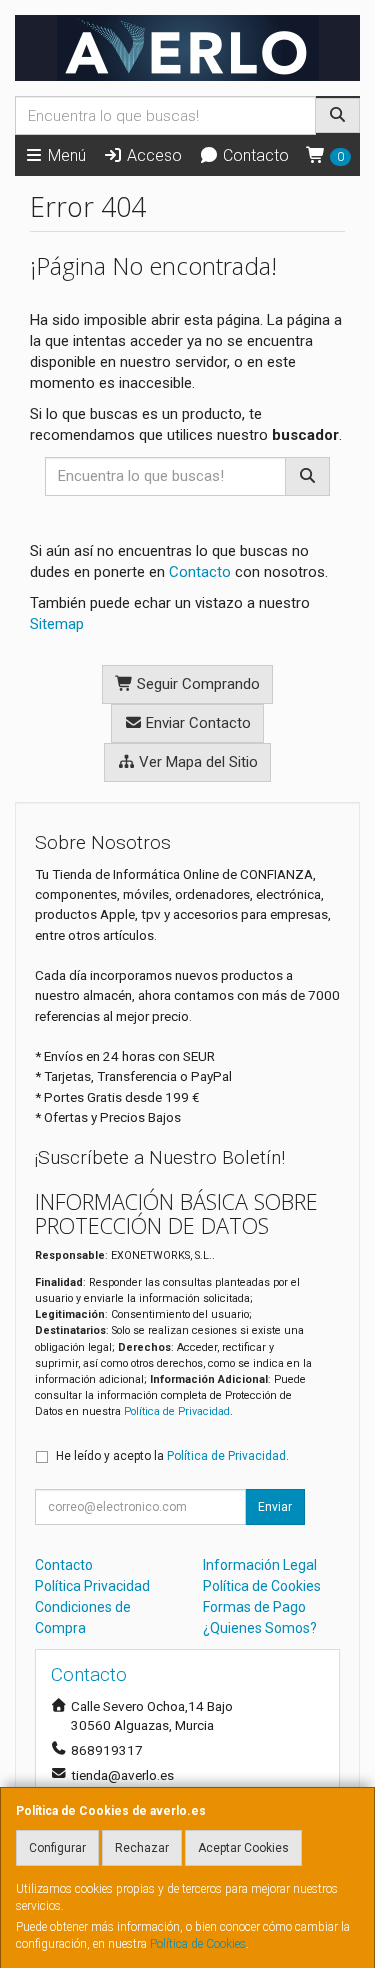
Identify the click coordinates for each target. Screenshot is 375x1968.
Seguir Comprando (196, 684)
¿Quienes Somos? (260, 1628)
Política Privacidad (92, 1586)
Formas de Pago (254, 1607)
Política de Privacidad (177, 1411)
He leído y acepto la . (172, 1456)
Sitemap (57, 624)
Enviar (275, 1507)
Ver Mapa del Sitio (196, 762)
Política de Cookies (198, 1944)
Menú (65, 155)
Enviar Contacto (196, 723)
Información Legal (260, 1565)
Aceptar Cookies (243, 1848)
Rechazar (142, 1848)
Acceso (152, 155)
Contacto (254, 155)
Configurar (57, 1848)
